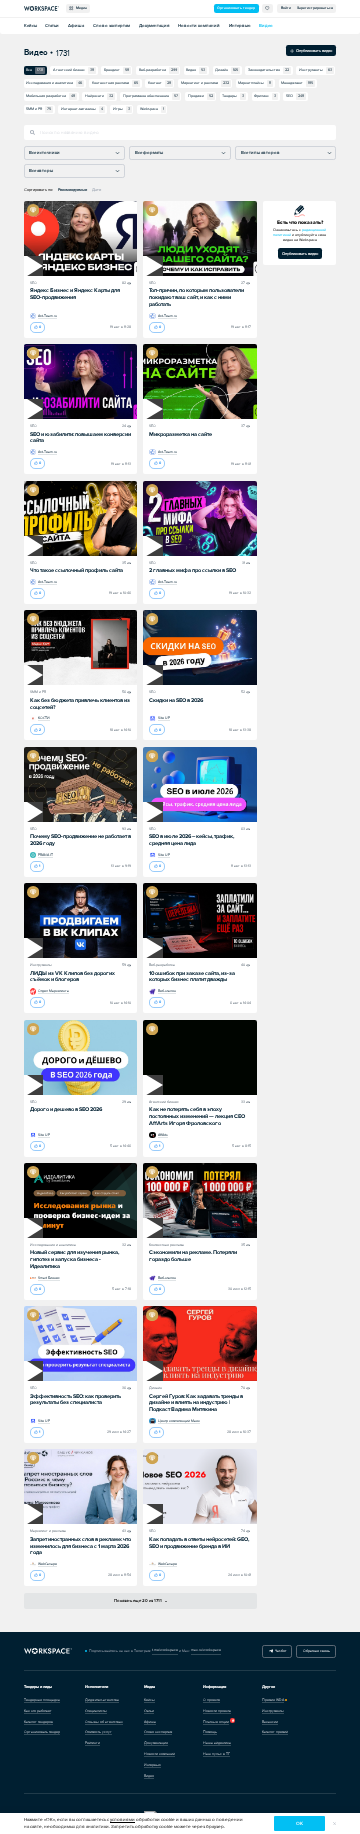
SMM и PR (38, 109)
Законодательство (268, 70)
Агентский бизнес (73, 70)
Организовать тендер (236, 8)
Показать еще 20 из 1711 (138, 1600)
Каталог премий (275, 1732)
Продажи (200, 96)
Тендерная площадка (42, 1700)
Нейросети (99, 96)
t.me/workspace (165, 1650)
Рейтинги (92, 1743)
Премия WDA (273, 1700)
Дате (96, 189)
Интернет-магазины (82, 109)
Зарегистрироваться (315, 8)
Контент (159, 83)
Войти (286, 8)
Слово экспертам (111, 25)
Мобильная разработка (50, 96)
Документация (154, 25)
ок (299, 1823)
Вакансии (270, 1722)
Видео (266, 25)
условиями (122, 1819)
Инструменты (315, 70)
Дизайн (226, 70)
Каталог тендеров (38, 1722)
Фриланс (265, 96)
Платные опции (216, 1722)
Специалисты (96, 1711)
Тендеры (233, 96)
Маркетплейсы (254, 83)
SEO (295, 96)
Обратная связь (316, 1651)
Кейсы (30, 25)
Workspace (152, 109)
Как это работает (37, 1711)
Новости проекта (217, 1711)
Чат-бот (279, 1651)
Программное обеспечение (150, 96)
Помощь (210, 1732)
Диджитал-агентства (102, 1700)
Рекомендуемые (72, 189)
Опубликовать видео (313, 50)
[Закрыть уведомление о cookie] (334, 1823)
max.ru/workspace (206, 1650)
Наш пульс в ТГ (216, 1754)
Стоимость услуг (98, 1732)
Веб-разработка (158, 70)
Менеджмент (297, 83)
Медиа (80, 8)
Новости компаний (199, 25)
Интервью (239, 25)
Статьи (52, 25)
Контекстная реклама (115, 83)
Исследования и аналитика (54, 83)
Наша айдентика (217, 1743)
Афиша (76, 25)
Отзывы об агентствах (104, 1722)
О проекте (211, 1700)
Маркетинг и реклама (205, 83)
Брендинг (116, 70)
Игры (121, 109)
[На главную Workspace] (48, 1651)
